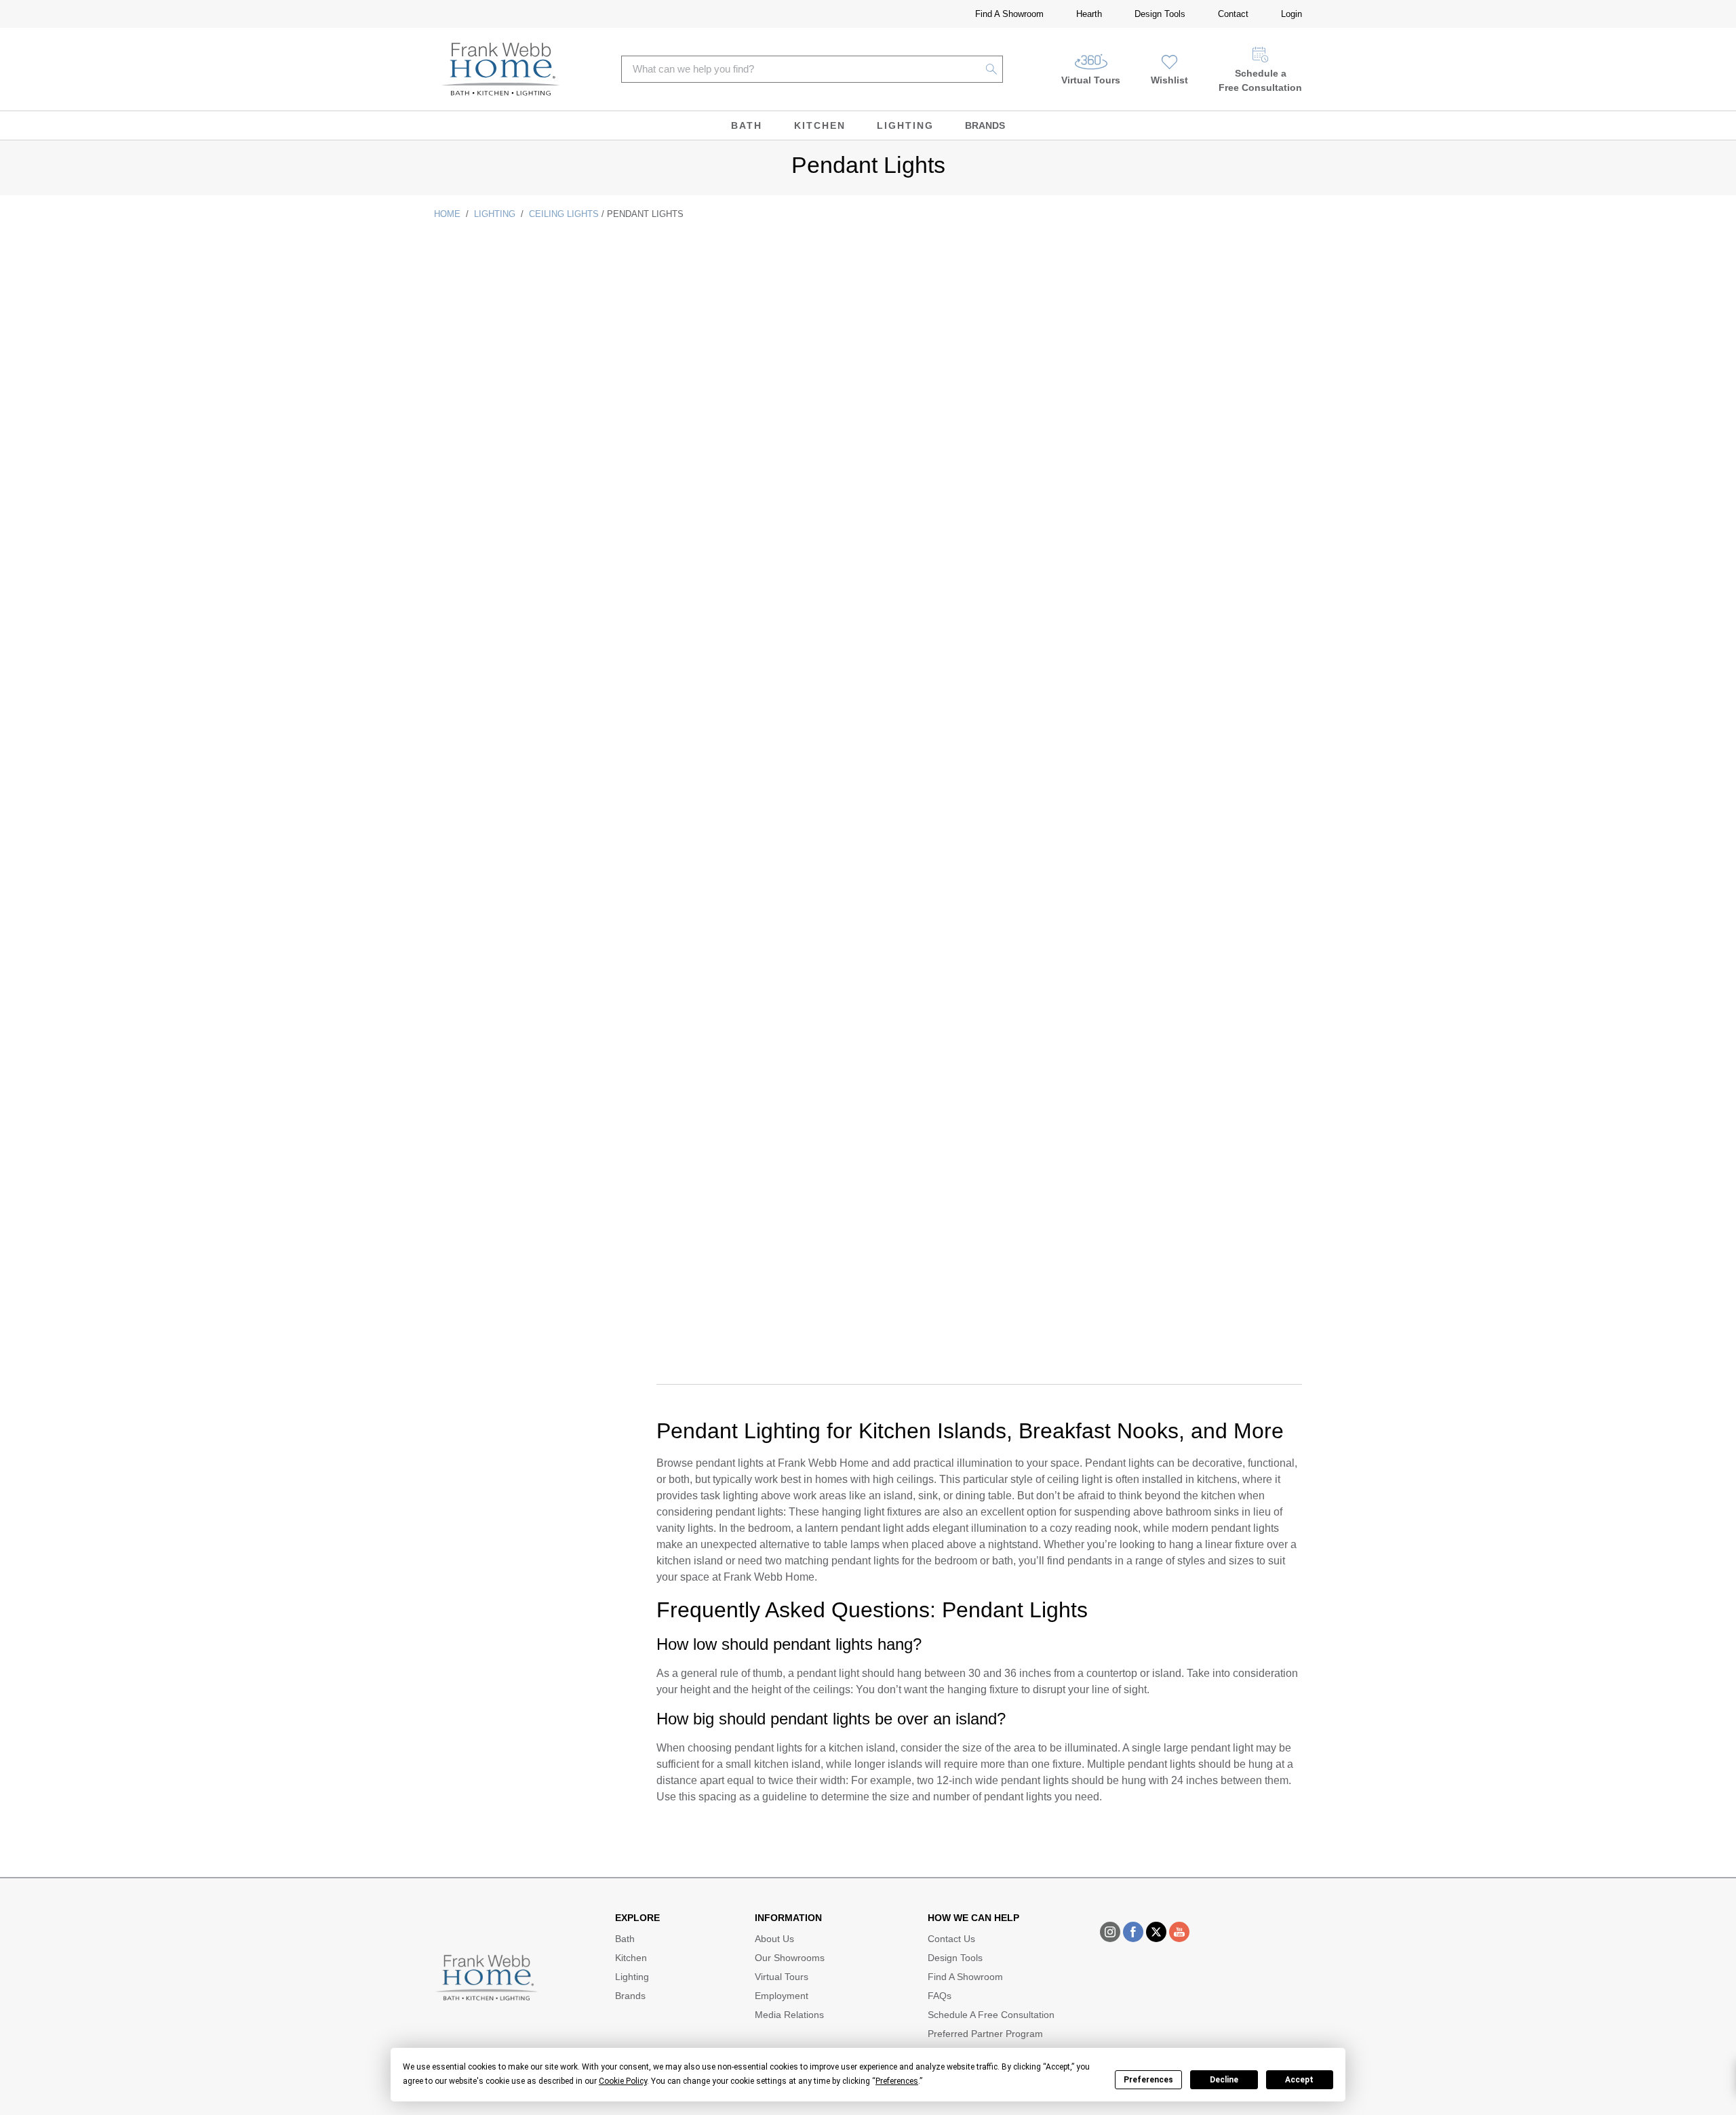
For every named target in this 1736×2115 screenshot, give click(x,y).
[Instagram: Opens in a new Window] (1110, 1932)
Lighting (905, 125)
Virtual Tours (1091, 80)
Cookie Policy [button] (623, 2081)
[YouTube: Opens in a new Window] (1179, 1932)
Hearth (1089, 14)
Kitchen (820, 125)
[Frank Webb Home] (501, 69)
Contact (1233, 14)
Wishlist (1169, 80)
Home (447, 214)
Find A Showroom (1009, 14)
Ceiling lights (564, 214)
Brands (985, 125)
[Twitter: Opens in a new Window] (1156, 1932)
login (1291, 14)
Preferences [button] (897, 2081)
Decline (1224, 2080)
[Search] (992, 69)
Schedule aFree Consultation (1260, 80)
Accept (1299, 2080)
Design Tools (1160, 14)
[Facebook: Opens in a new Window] (1133, 1932)
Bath (747, 125)
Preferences (1148, 2080)
